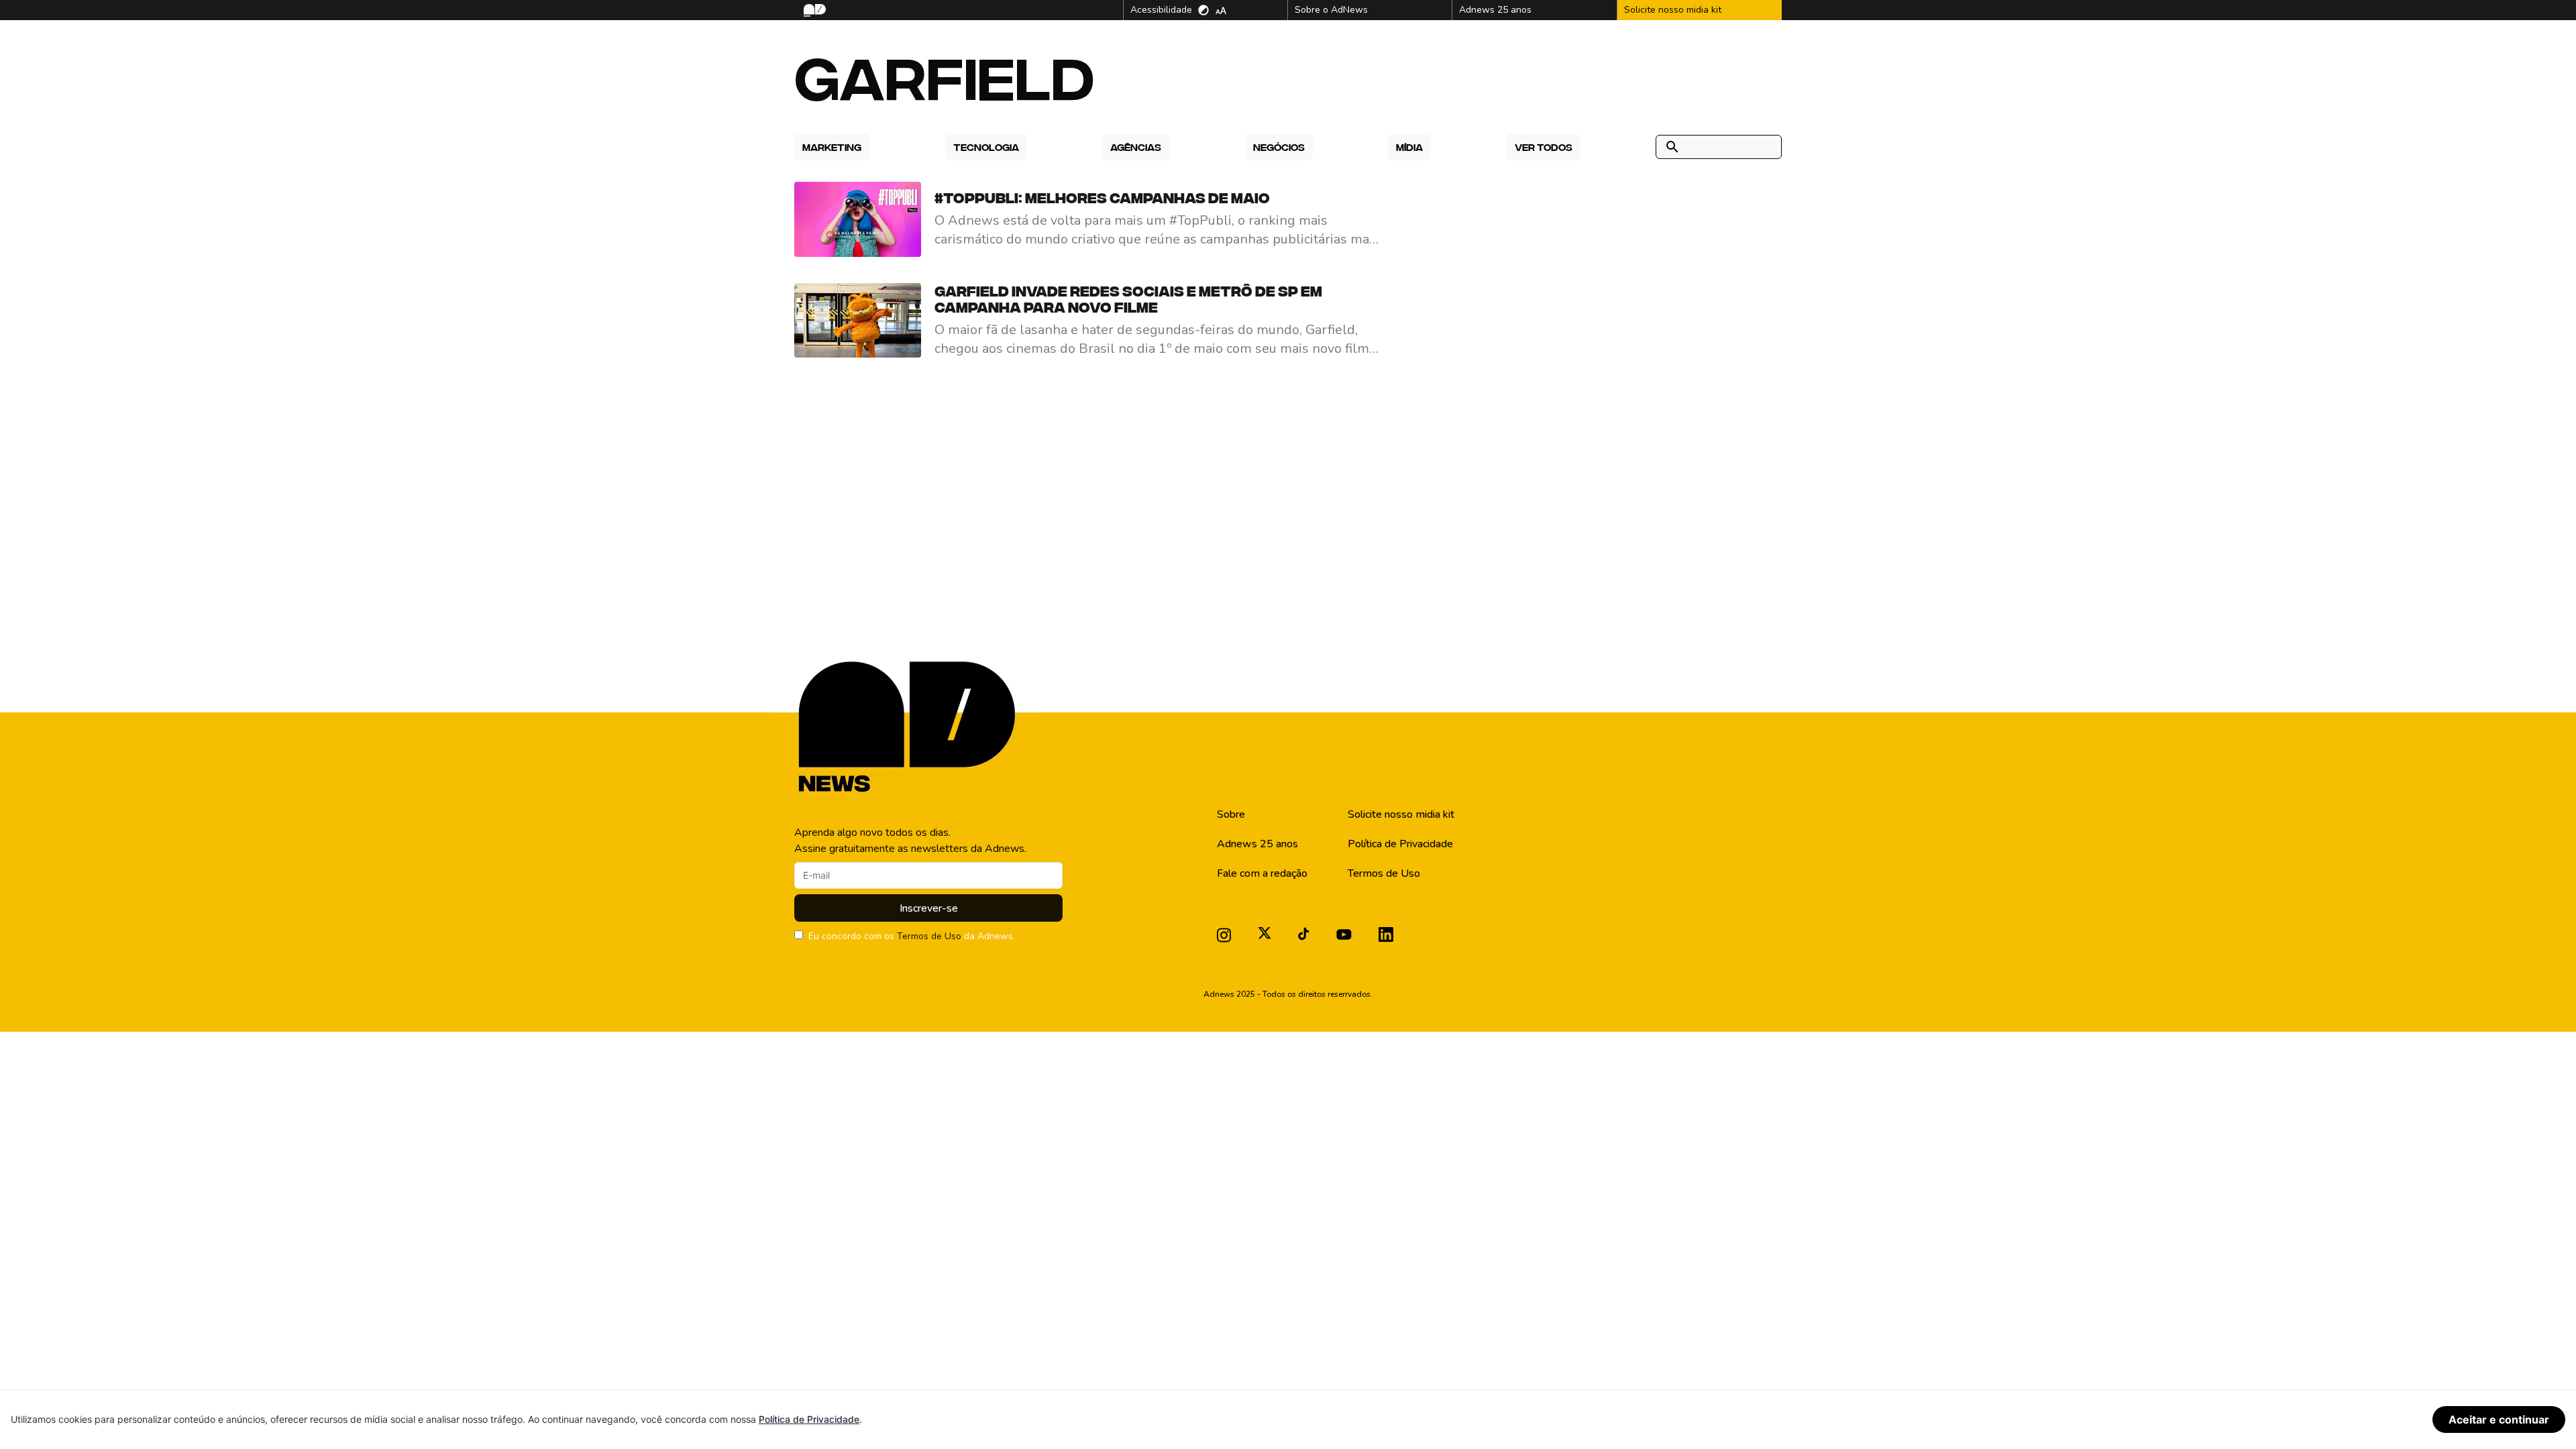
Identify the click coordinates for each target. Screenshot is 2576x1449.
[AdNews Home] (813, 10)
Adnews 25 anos (1257, 844)
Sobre (1231, 814)
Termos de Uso (929, 936)
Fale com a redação (1262, 873)
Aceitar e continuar (2499, 1419)
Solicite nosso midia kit (1401, 814)
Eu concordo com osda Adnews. (912, 936)
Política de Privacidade (1400, 844)
